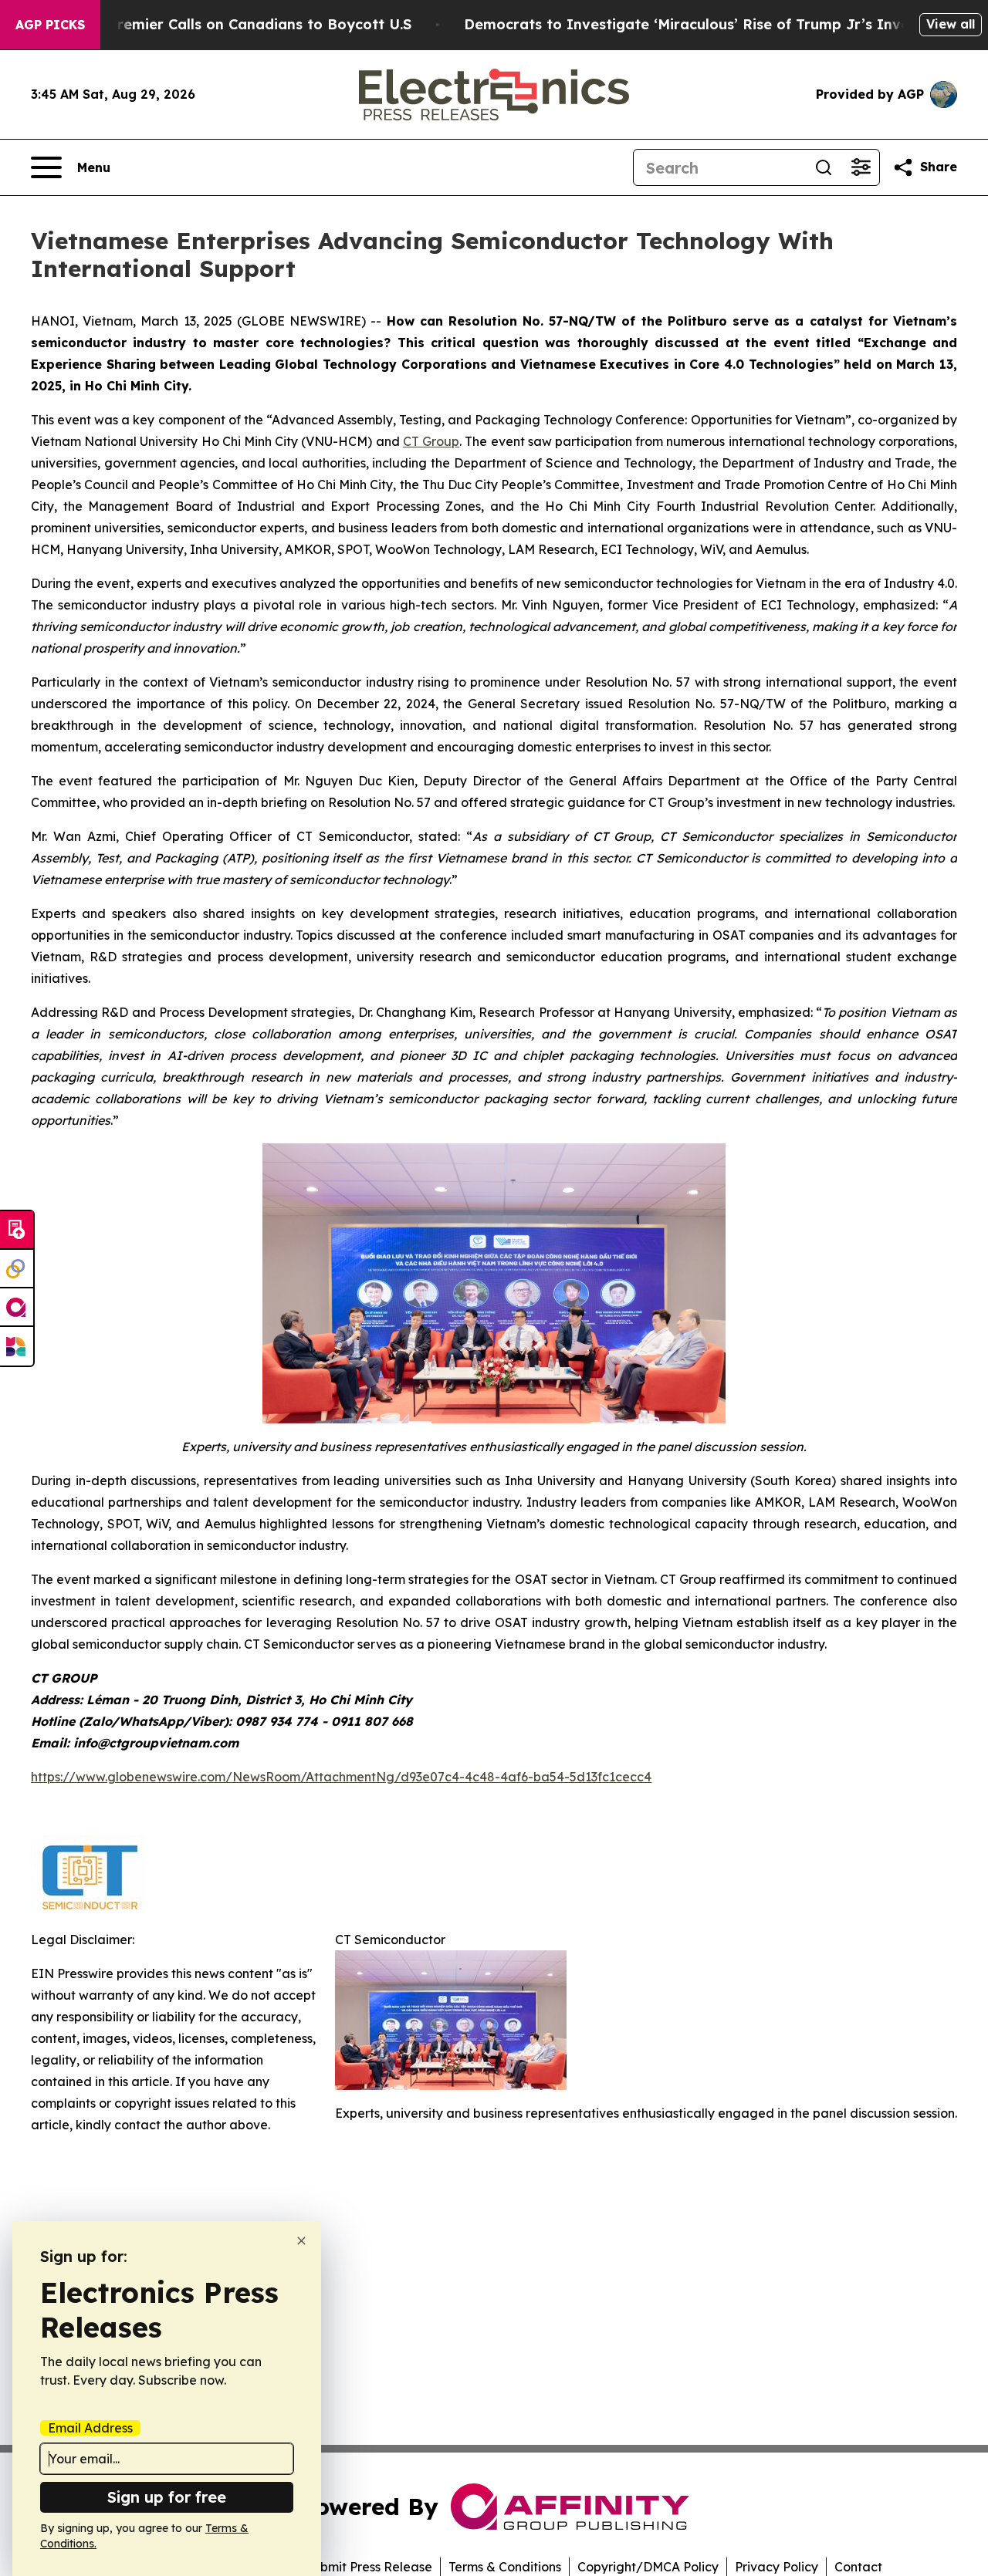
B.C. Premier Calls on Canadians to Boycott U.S (245, 24)
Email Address (90, 2428)
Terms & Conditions (505, 2567)
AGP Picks (50, 25)
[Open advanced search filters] (861, 167)
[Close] (301, 2241)
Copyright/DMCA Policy (648, 2567)
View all (951, 24)
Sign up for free (167, 2497)
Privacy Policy (777, 2567)
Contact (858, 2567)
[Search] (824, 167)
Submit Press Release (369, 2567)
